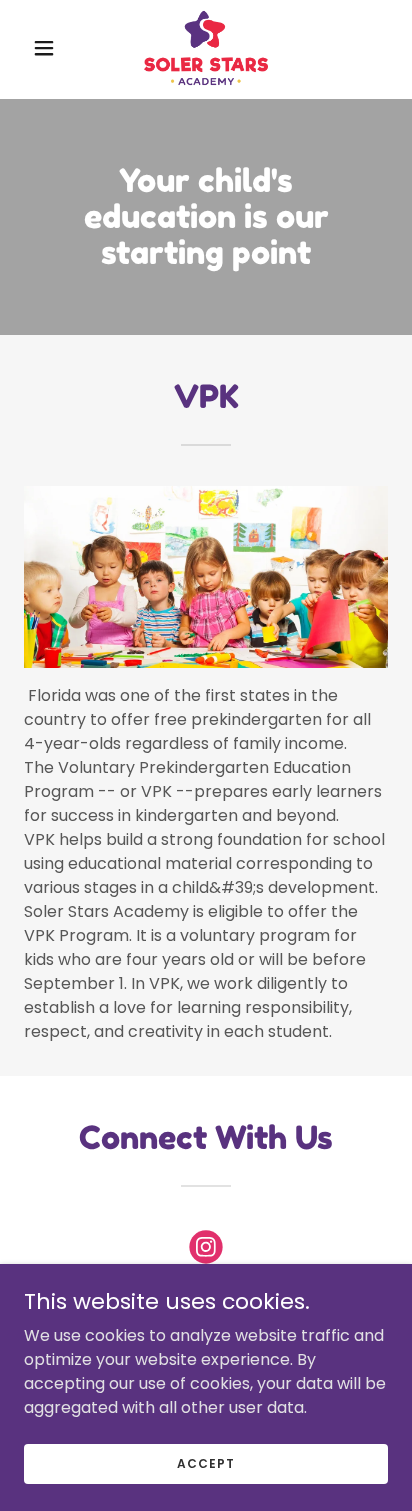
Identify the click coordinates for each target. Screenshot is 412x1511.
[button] (51, 48)
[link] (206, 48)
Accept (205, 1462)
